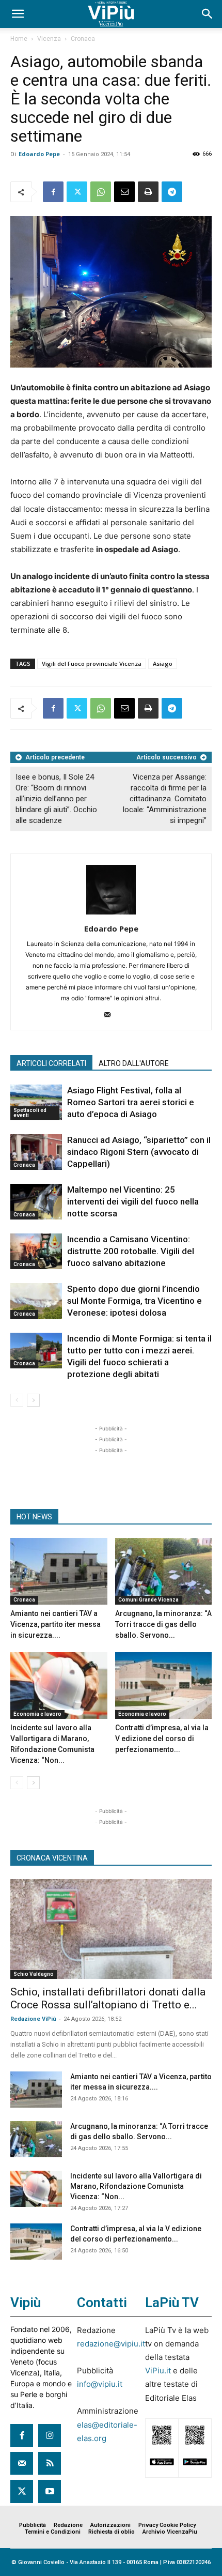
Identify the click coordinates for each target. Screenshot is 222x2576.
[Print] (148, 192)
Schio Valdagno (34, 1974)
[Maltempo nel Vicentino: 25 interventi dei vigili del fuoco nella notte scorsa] (36, 1202)
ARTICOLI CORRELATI (51, 1063)
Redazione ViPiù (33, 2019)
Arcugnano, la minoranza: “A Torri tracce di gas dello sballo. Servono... (163, 1624)
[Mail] (111, 1015)
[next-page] (33, 1400)
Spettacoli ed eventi (30, 1113)
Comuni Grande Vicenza (148, 1600)
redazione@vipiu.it (111, 2344)
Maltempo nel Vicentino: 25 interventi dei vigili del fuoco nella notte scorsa (133, 1201)
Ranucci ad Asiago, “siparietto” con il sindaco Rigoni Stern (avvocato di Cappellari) (139, 1152)
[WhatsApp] (101, 192)
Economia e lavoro (37, 1714)
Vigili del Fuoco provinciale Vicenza (92, 664)
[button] (18, 14)
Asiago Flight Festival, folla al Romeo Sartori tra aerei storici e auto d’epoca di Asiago (131, 1102)
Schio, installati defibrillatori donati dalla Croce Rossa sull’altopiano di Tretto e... (108, 1998)
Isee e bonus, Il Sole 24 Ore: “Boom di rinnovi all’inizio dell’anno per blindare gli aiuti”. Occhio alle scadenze (56, 799)
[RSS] (50, 2463)
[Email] (124, 192)
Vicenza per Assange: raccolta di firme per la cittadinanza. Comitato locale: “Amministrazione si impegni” (165, 799)
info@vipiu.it (100, 2384)
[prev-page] (17, 1400)
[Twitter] (77, 192)
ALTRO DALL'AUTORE (134, 1063)
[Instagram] (50, 2435)
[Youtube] (50, 2491)
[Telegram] (172, 192)
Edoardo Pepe (39, 154)
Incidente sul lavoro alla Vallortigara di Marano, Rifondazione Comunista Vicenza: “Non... (136, 2186)
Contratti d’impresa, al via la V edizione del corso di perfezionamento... (162, 1739)
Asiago (163, 664)
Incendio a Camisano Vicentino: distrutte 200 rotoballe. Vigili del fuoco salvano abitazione (131, 1251)
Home (19, 39)
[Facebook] (53, 192)
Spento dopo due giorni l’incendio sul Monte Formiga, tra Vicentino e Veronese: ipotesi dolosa (134, 1301)
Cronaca (83, 39)
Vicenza (49, 39)
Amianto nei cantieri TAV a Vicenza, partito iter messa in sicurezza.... (55, 1624)
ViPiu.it (158, 2371)
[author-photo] (111, 914)
